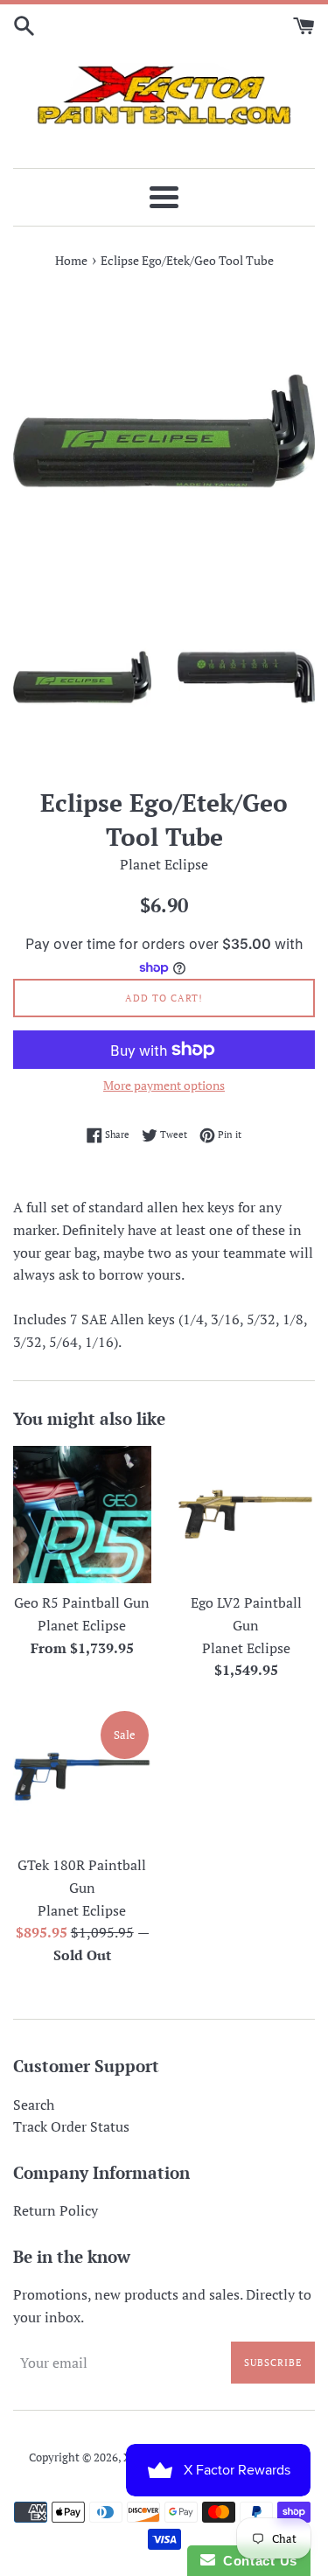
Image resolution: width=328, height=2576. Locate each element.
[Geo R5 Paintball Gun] (82, 1515)
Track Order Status (71, 2126)
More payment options (164, 1085)
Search (34, 2105)
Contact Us (256, 2561)
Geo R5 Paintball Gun (82, 1602)
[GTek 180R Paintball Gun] (82, 1777)
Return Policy (56, 2210)
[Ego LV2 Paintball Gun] (247, 1515)
